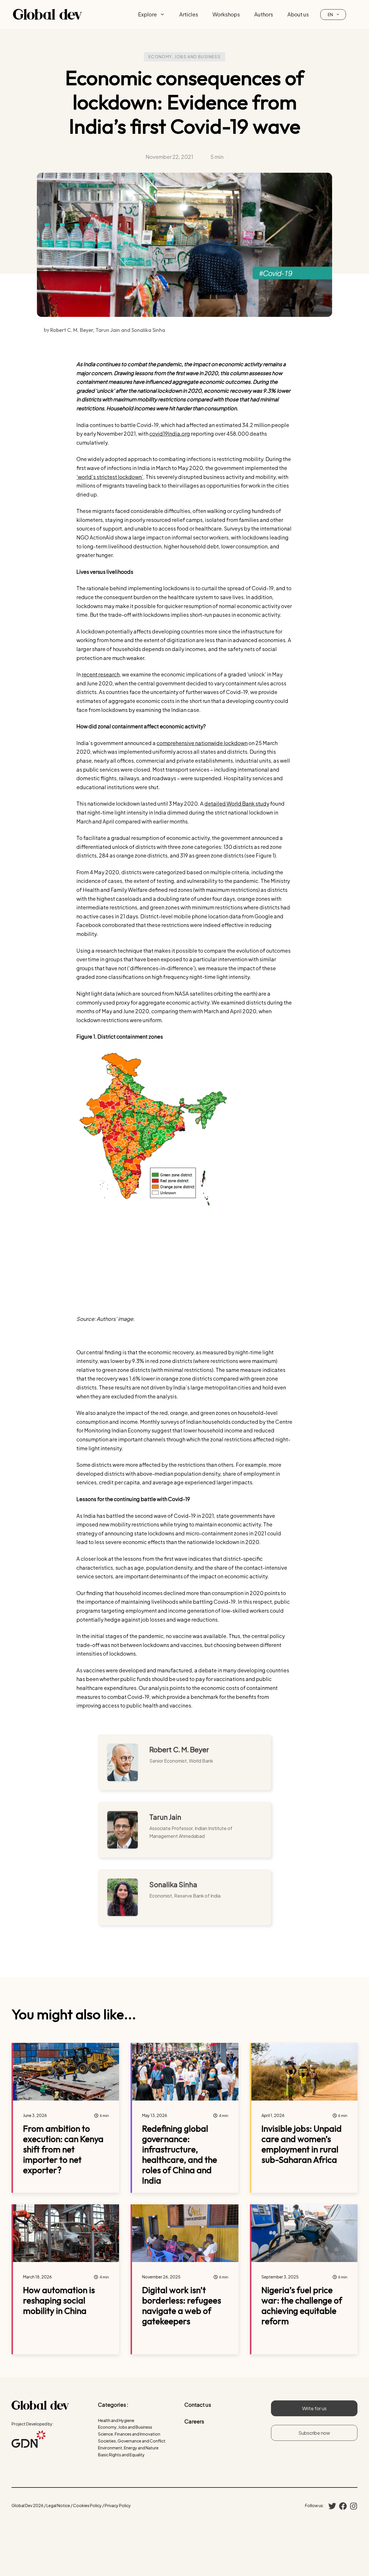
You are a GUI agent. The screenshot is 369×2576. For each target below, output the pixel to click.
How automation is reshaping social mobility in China (59, 2300)
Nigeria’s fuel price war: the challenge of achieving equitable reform (302, 2306)
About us (298, 14)
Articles (189, 14)
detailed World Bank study (237, 803)
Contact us (198, 2405)
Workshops (226, 14)
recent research (101, 674)
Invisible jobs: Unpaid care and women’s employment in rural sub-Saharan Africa (302, 2144)
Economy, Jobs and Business (184, 57)
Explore (147, 14)
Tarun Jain (165, 1817)
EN (330, 14)
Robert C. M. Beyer (179, 1749)
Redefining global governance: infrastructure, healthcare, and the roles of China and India (180, 2154)
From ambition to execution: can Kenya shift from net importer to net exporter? (63, 2149)
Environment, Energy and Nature (128, 2448)
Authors (264, 14)
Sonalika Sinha (173, 1884)
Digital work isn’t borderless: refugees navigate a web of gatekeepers (182, 2306)
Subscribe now (314, 2433)
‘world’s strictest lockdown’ (110, 477)
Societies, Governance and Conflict (132, 2441)
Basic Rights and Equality (121, 2455)
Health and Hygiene (116, 2420)
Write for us (314, 2408)
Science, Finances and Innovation (129, 2434)
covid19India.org (170, 434)
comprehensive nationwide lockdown (202, 743)
